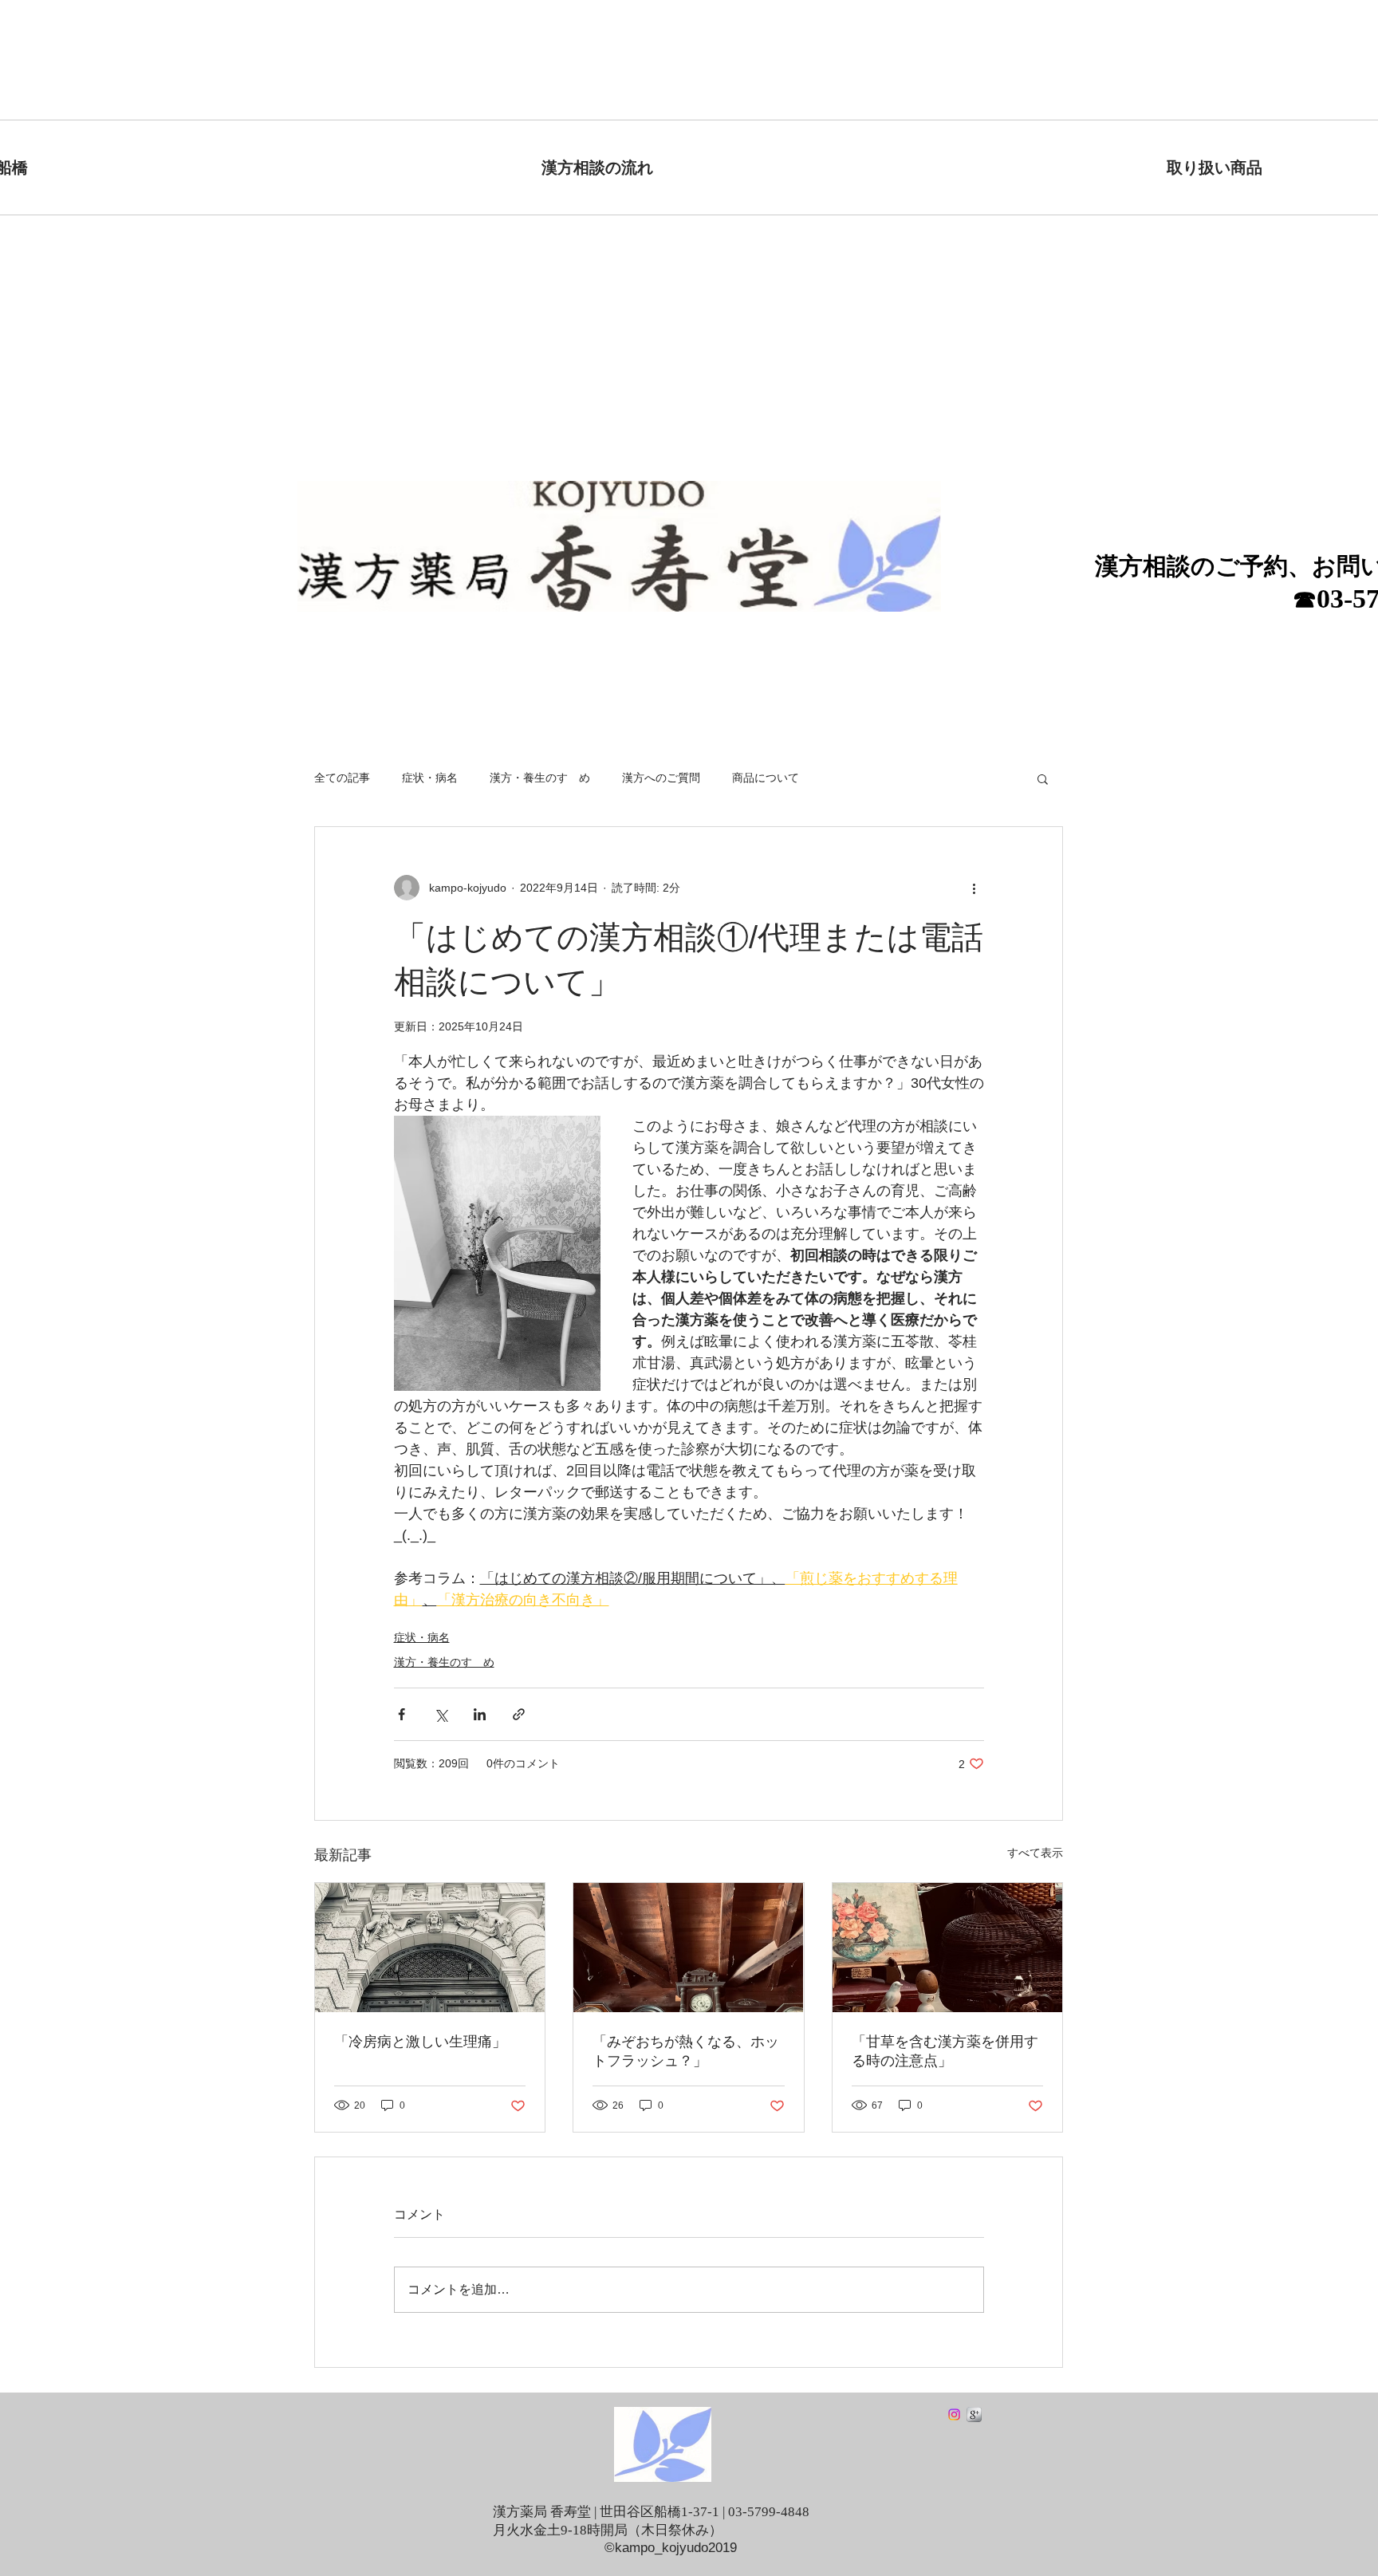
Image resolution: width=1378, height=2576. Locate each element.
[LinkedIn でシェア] (480, 1714)
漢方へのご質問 (661, 778)
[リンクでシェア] (519, 1714)
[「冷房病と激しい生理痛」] (430, 1948)
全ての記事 (342, 778)
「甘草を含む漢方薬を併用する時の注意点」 (945, 2051)
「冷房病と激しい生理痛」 (420, 2042)
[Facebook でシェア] (402, 1714)
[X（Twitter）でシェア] (441, 1714)
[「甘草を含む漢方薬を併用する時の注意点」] (947, 1948)
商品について (766, 778)
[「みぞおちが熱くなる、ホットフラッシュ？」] (688, 1948)
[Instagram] (954, 2415)
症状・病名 (430, 778)
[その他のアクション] (974, 888)
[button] (1043, 778)
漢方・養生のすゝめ (540, 778)
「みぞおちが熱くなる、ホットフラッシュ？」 (686, 2051)
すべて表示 (1035, 1853)
